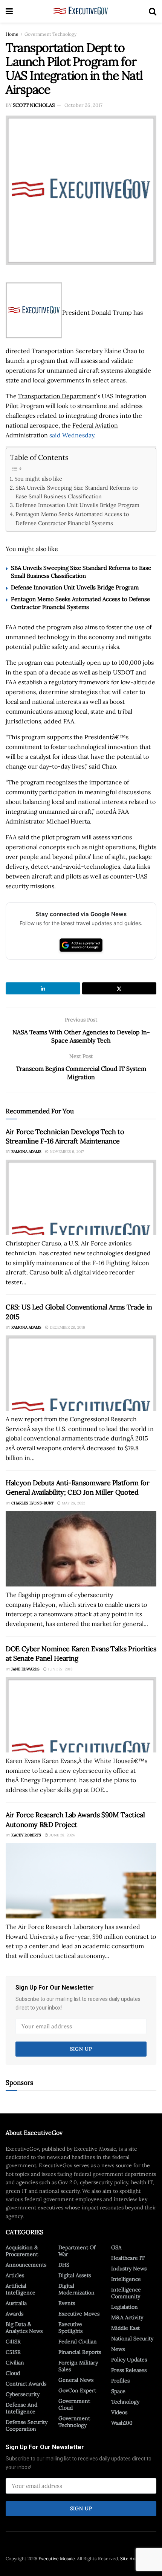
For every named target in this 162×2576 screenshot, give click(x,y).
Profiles (120, 2381)
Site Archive (133, 2558)
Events (67, 2303)
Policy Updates (129, 2360)
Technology (125, 2402)
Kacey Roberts (26, 1835)
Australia (16, 2303)
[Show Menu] (9, 11)
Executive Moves (79, 2314)
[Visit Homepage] (81, 11)
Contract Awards (26, 2384)
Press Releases (129, 2370)
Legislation (125, 2307)
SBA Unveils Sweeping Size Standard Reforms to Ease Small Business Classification (76, 492)
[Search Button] (153, 11)
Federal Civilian (78, 2342)
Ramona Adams (26, 1152)
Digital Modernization (76, 2289)
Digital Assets (75, 2275)
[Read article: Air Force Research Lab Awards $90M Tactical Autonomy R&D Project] (81, 1881)
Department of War (77, 2251)
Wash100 (122, 2423)
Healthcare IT (128, 2258)
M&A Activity (127, 2317)
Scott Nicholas (34, 105)
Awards (15, 2314)
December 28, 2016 (67, 1327)
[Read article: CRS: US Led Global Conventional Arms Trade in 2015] (81, 1373)
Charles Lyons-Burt (32, 1503)
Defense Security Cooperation (27, 2425)
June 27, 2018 (60, 1669)
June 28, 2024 (61, 1835)
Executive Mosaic (57, 2558)
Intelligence (126, 2279)
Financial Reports (80, 2352)
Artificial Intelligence (21, 2289)
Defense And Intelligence (21, 2408)
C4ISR (13, 2342)
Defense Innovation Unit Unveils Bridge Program (77, 505)
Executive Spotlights (70, 2328)
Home (12, 34)
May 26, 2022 (73, 1503)
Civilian (15, 2363)
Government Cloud (74, 2404)
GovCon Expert (77, 2390)
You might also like (38, 479)
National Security (132, 2338)
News (118, 2349)
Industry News (129, 2268)
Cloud (13, 2373)
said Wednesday (72, 435)
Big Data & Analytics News (24, 2328)
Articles (15, 2275)
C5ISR (13, 2352)
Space (118, 2391)
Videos (119, 2412)
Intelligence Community (126, 2293)
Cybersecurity (23, 2394)
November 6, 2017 (66, 1152)
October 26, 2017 (83, 105)
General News (76, 2380)
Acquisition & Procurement (22, 2251)
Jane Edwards (25, 1669)
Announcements (26, 2265)
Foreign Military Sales (78, 2366)
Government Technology (50, 34)
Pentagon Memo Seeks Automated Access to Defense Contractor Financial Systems (72, 518)
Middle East (125, 2328)
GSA (116, 2247)
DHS (64, 2265)
